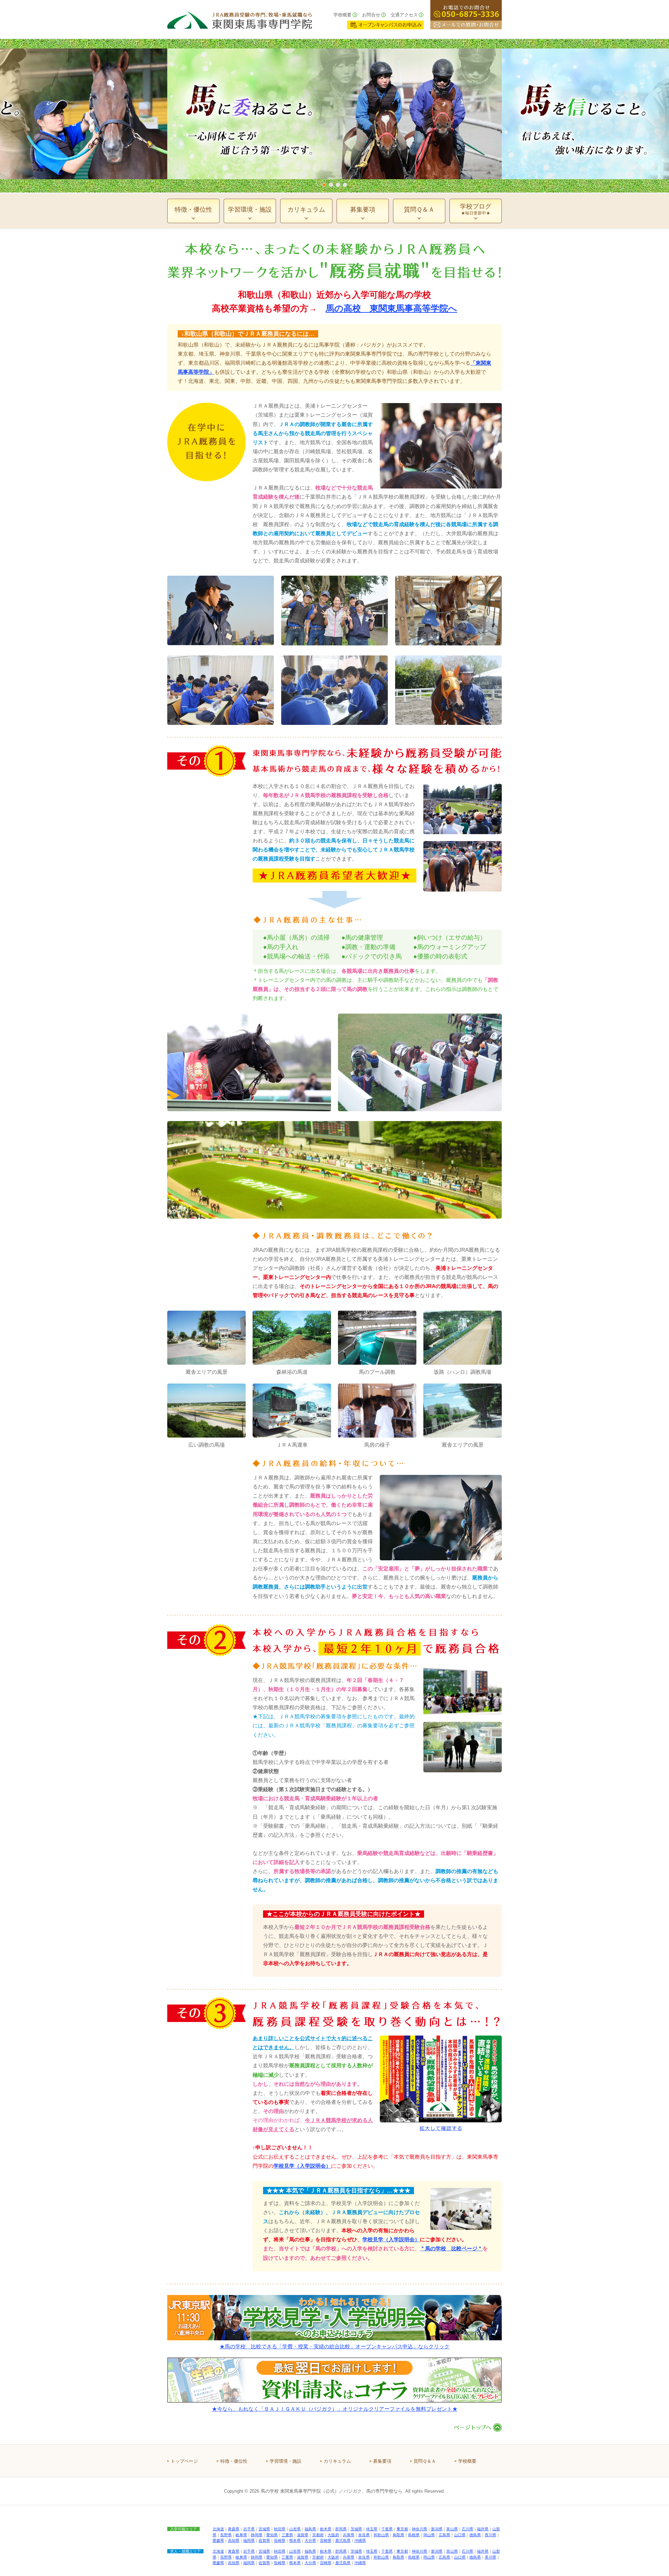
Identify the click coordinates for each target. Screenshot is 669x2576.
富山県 (452, 2529)
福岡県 (249, 2540)
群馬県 (341, 2529)
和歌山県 (381, 2535)
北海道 (218, 2529)
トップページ (184, 2461)
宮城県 (264, 2529)
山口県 (460, 2535)
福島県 (310, 2529)
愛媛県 (218, 2540)
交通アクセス (404, 15)
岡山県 (429, 2535)
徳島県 (475, 2535)
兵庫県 (349, 2535)
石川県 (467, 2529)
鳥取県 (398, 2535)
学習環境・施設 (286, 2461)
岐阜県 (241, 2535)
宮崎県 (326, 2540)
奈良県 (364, 2535)
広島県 (444, 2535)
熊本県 (295, 2540)
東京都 (402, 2529)
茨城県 (356, 2529)
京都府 (318, 2535)
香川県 (490, 2535)
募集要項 (382, 2461)
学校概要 (343, 15)
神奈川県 (420, 2529)
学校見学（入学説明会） (391, 2239)
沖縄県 (360, 2540)
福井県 (483, 2529)
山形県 (295, 2529)
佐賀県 (264, 2540)
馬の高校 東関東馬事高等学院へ (391, 308)
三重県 (287, 2535)
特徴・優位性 (234, 2461)
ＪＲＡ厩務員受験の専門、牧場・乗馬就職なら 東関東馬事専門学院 (240, 19)
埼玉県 (372, 2529)
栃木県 (326, 2529)
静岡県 (257, 2535)
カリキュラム (337, 2461)
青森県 (234, 2529)
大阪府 (333, 2535)
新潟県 (437, 2529)
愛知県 (272, 2535)
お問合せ (371, 15)
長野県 (226, 2535)
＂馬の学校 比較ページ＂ (451, 2248)
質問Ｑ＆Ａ (425, 2461)
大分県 (310, 2540)
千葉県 (387, 2529)
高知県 (234, 2540)
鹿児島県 (343, 2540)
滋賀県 (303, 2535)
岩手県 (249, 2529)
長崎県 (280, 2540)
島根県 (414, 2535)
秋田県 (280, 2529)
